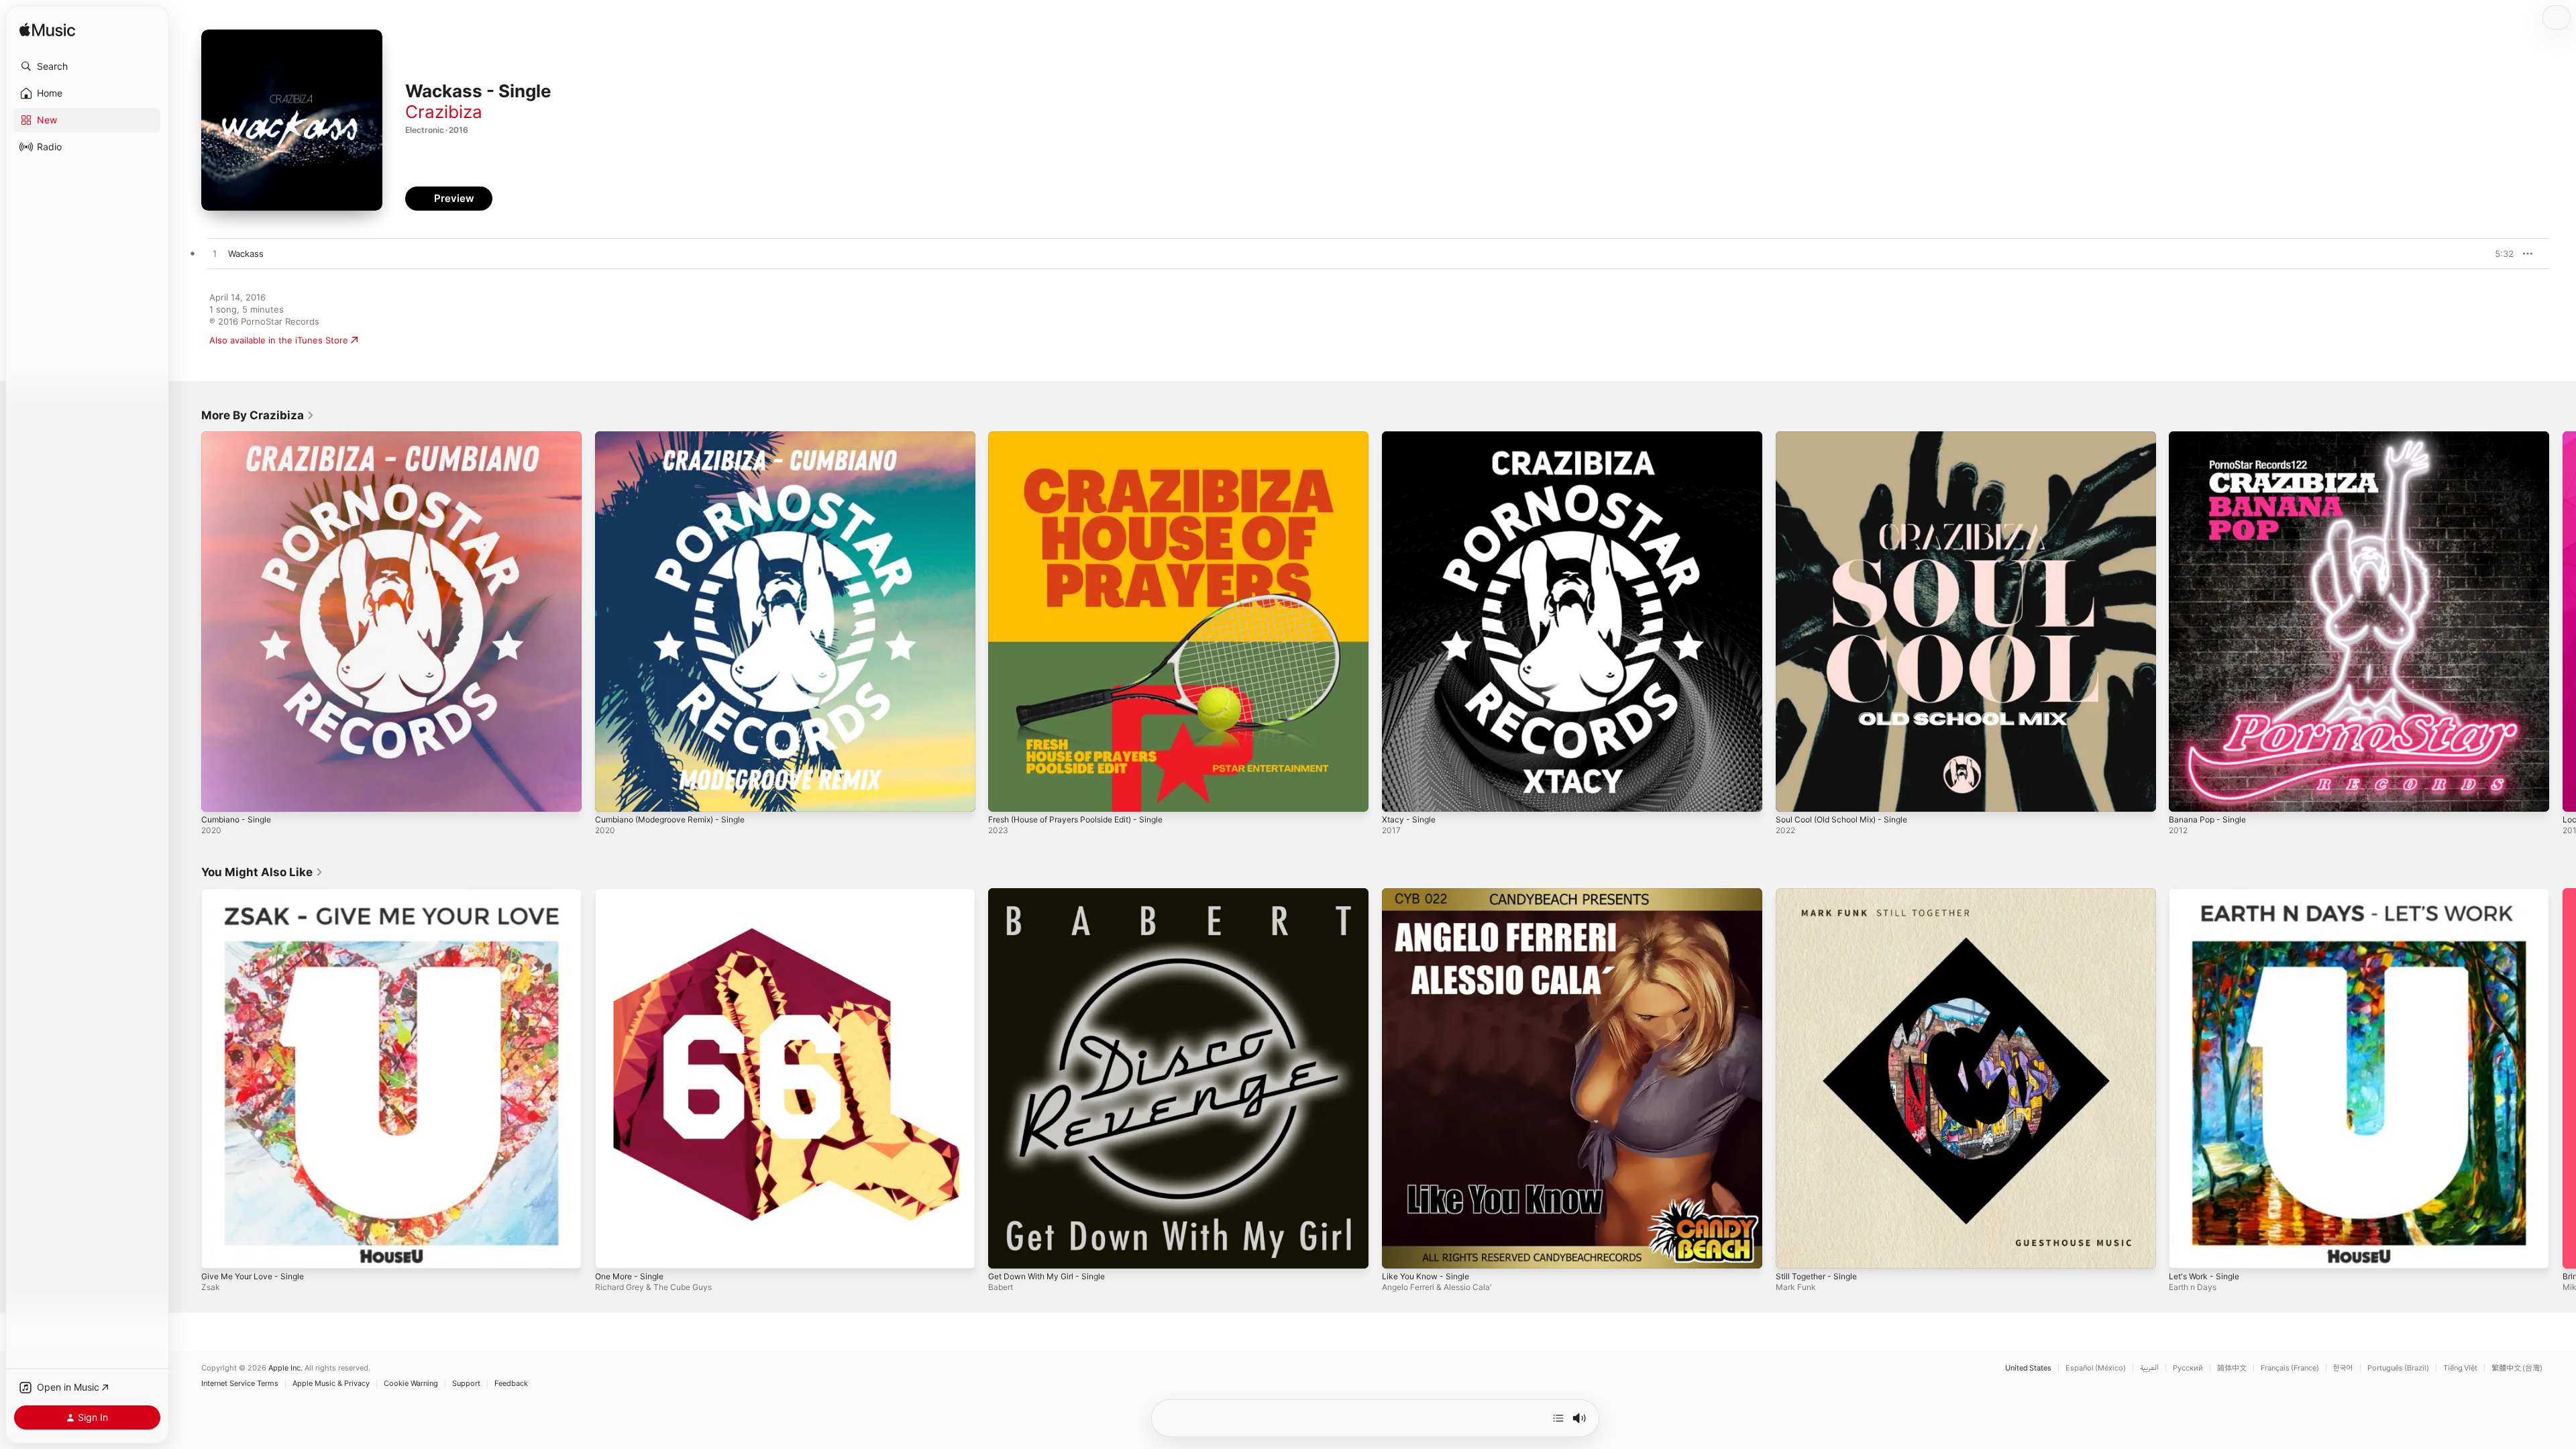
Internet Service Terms (240, 1384)
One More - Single (634, 894)
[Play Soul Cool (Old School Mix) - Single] (1792, 795)
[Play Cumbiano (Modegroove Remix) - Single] (612, 795)
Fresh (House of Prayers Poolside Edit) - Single (1087, 437)
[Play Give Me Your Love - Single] (218, 1251)
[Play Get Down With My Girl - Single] (1005, 1251)
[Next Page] (2563, 621)
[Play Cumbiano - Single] (218, 795)
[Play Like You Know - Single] (1399, 1251)
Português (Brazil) (2398, 1368)
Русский (2188, 1368)
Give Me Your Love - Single (259, 894)
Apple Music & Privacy (331, 1384)
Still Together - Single (1821, 894)
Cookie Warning (411, 1384)
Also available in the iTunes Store (279, 340)
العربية (2149, 1368)
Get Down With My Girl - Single (1054, 894)
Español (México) (2096, 1368)
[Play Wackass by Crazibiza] (215, 254)
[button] (87, 66)
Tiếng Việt (2460, 1368)
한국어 (2343, 1368)
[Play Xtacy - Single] (1399, 795)
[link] (258, 415)
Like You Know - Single (1430, 894)
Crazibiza (444, 112)
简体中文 (2232, 1368)
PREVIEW (2499, 254)
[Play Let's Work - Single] (2186, 1251)
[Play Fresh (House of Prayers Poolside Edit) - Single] (1005, 795)
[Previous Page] (188, 621)
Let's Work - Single (2208, 894)
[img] (47, 31)
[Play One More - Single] (612, 1251)
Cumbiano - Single (239, 437)
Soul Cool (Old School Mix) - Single (1849, 437)
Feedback (511, 1384)
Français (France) (2290, 1368)
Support (466, 1384)
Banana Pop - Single (2211, 437)
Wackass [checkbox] (246, 254)
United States (2028, 1368)
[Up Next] (1558, 1418)
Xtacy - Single (1411, 437)
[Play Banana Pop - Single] (2186, 795)
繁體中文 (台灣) (2517, 1368)
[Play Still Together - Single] (1792, 1251)
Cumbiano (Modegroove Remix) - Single (679, 437)
